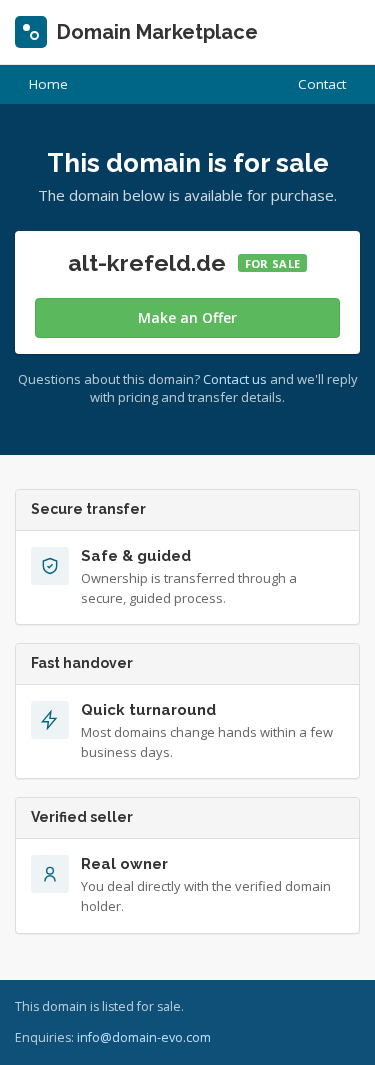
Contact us (235, 379)
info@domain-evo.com (144, 1037)
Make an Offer (187, 317)
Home (48, 84)
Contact (322, 84)
